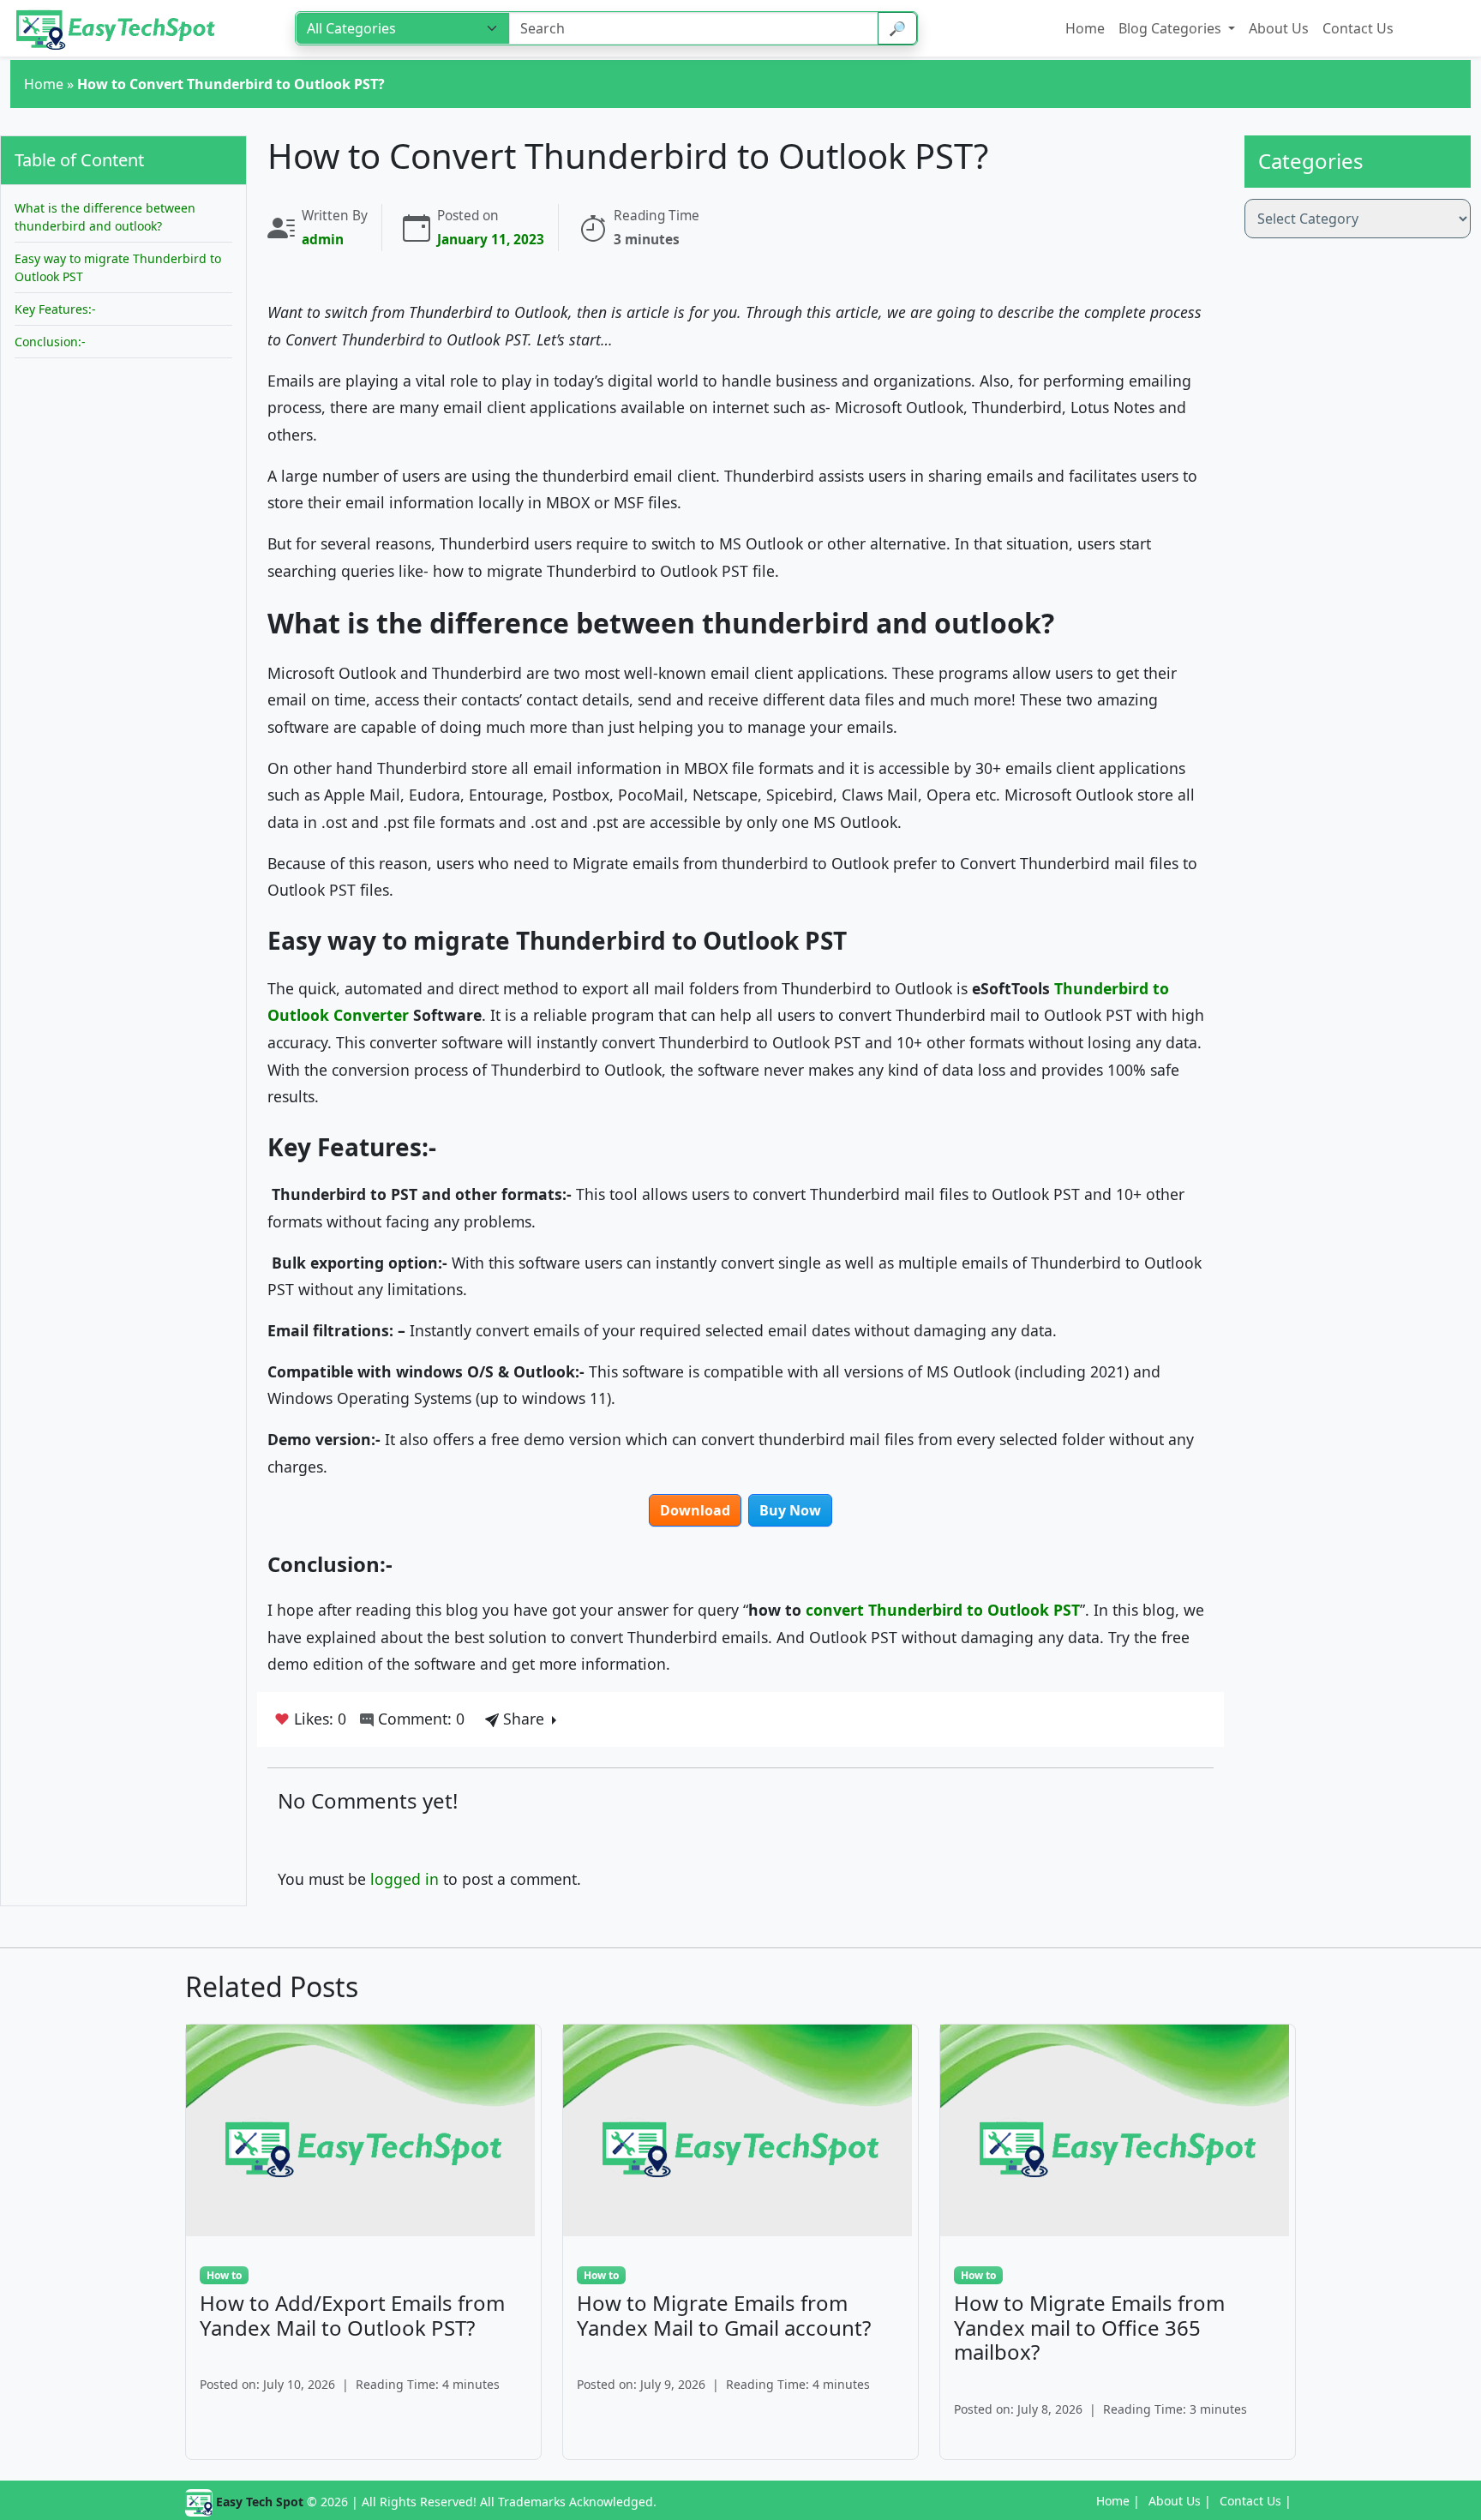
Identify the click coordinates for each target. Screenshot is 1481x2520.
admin (323, 240)
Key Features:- (57, 309)
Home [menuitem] (1085, 28)
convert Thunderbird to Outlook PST (943, 1610)
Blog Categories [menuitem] (1172, 28)
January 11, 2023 (491, 240)
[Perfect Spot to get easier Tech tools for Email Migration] (117, 28)
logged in (405, 1879)
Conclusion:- (50, 342)
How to (224, 2275)
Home (44, 84)
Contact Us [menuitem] (1358, 28)
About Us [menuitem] (1279, 28)
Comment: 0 (419, 1719)
